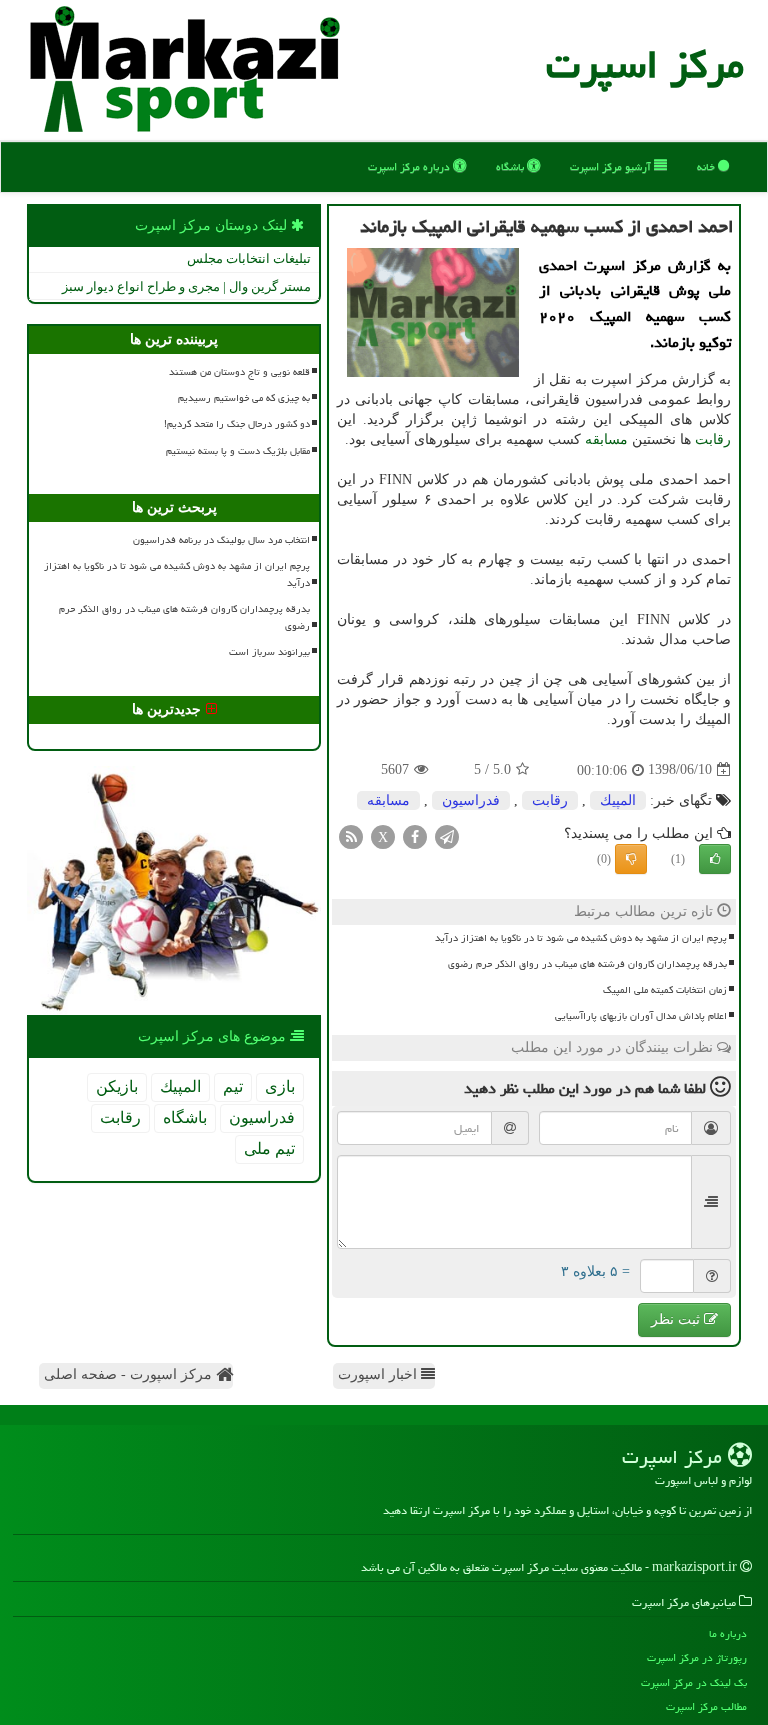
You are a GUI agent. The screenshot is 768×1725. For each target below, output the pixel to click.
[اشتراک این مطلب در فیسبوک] (415, 835)
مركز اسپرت (645, 64)
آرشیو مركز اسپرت (612, 166)
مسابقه (606, 439)
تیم (233, 1086)
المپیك (618, 800)
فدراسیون (471, 800)
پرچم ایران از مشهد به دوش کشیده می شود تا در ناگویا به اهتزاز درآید (581, 938)
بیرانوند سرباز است (269, 652)
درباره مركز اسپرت (410, 166)
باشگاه (511, 166)
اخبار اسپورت (379, 1374)
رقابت (713, 439)
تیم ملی (269, 1148)
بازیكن (117, 1086)
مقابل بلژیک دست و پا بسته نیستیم (238, 451)
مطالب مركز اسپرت (706, 1706)
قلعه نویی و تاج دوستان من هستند (239, 372)
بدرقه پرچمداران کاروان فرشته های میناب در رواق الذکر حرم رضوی (587, 964)
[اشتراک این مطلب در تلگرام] (447, 835)
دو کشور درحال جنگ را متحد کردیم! (237, 424)
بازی (280, 1086)
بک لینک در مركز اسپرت (694, 1682)
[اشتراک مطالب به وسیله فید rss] (351, 835)
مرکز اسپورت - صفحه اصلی (130, 1374)
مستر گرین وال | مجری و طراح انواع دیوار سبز (186, 286)
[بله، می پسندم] (715, 859)
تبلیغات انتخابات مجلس (249, 258)
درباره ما (728, 1633)
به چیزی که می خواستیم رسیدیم (244, 398)
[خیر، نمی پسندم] (631, 859)
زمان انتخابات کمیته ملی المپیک (665, 990)
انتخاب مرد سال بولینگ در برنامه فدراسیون (221, 540)
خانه (707, 166)
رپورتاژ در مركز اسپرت (697, 1657)
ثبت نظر (677, 1319)
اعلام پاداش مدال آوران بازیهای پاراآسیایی (641, 1016)
